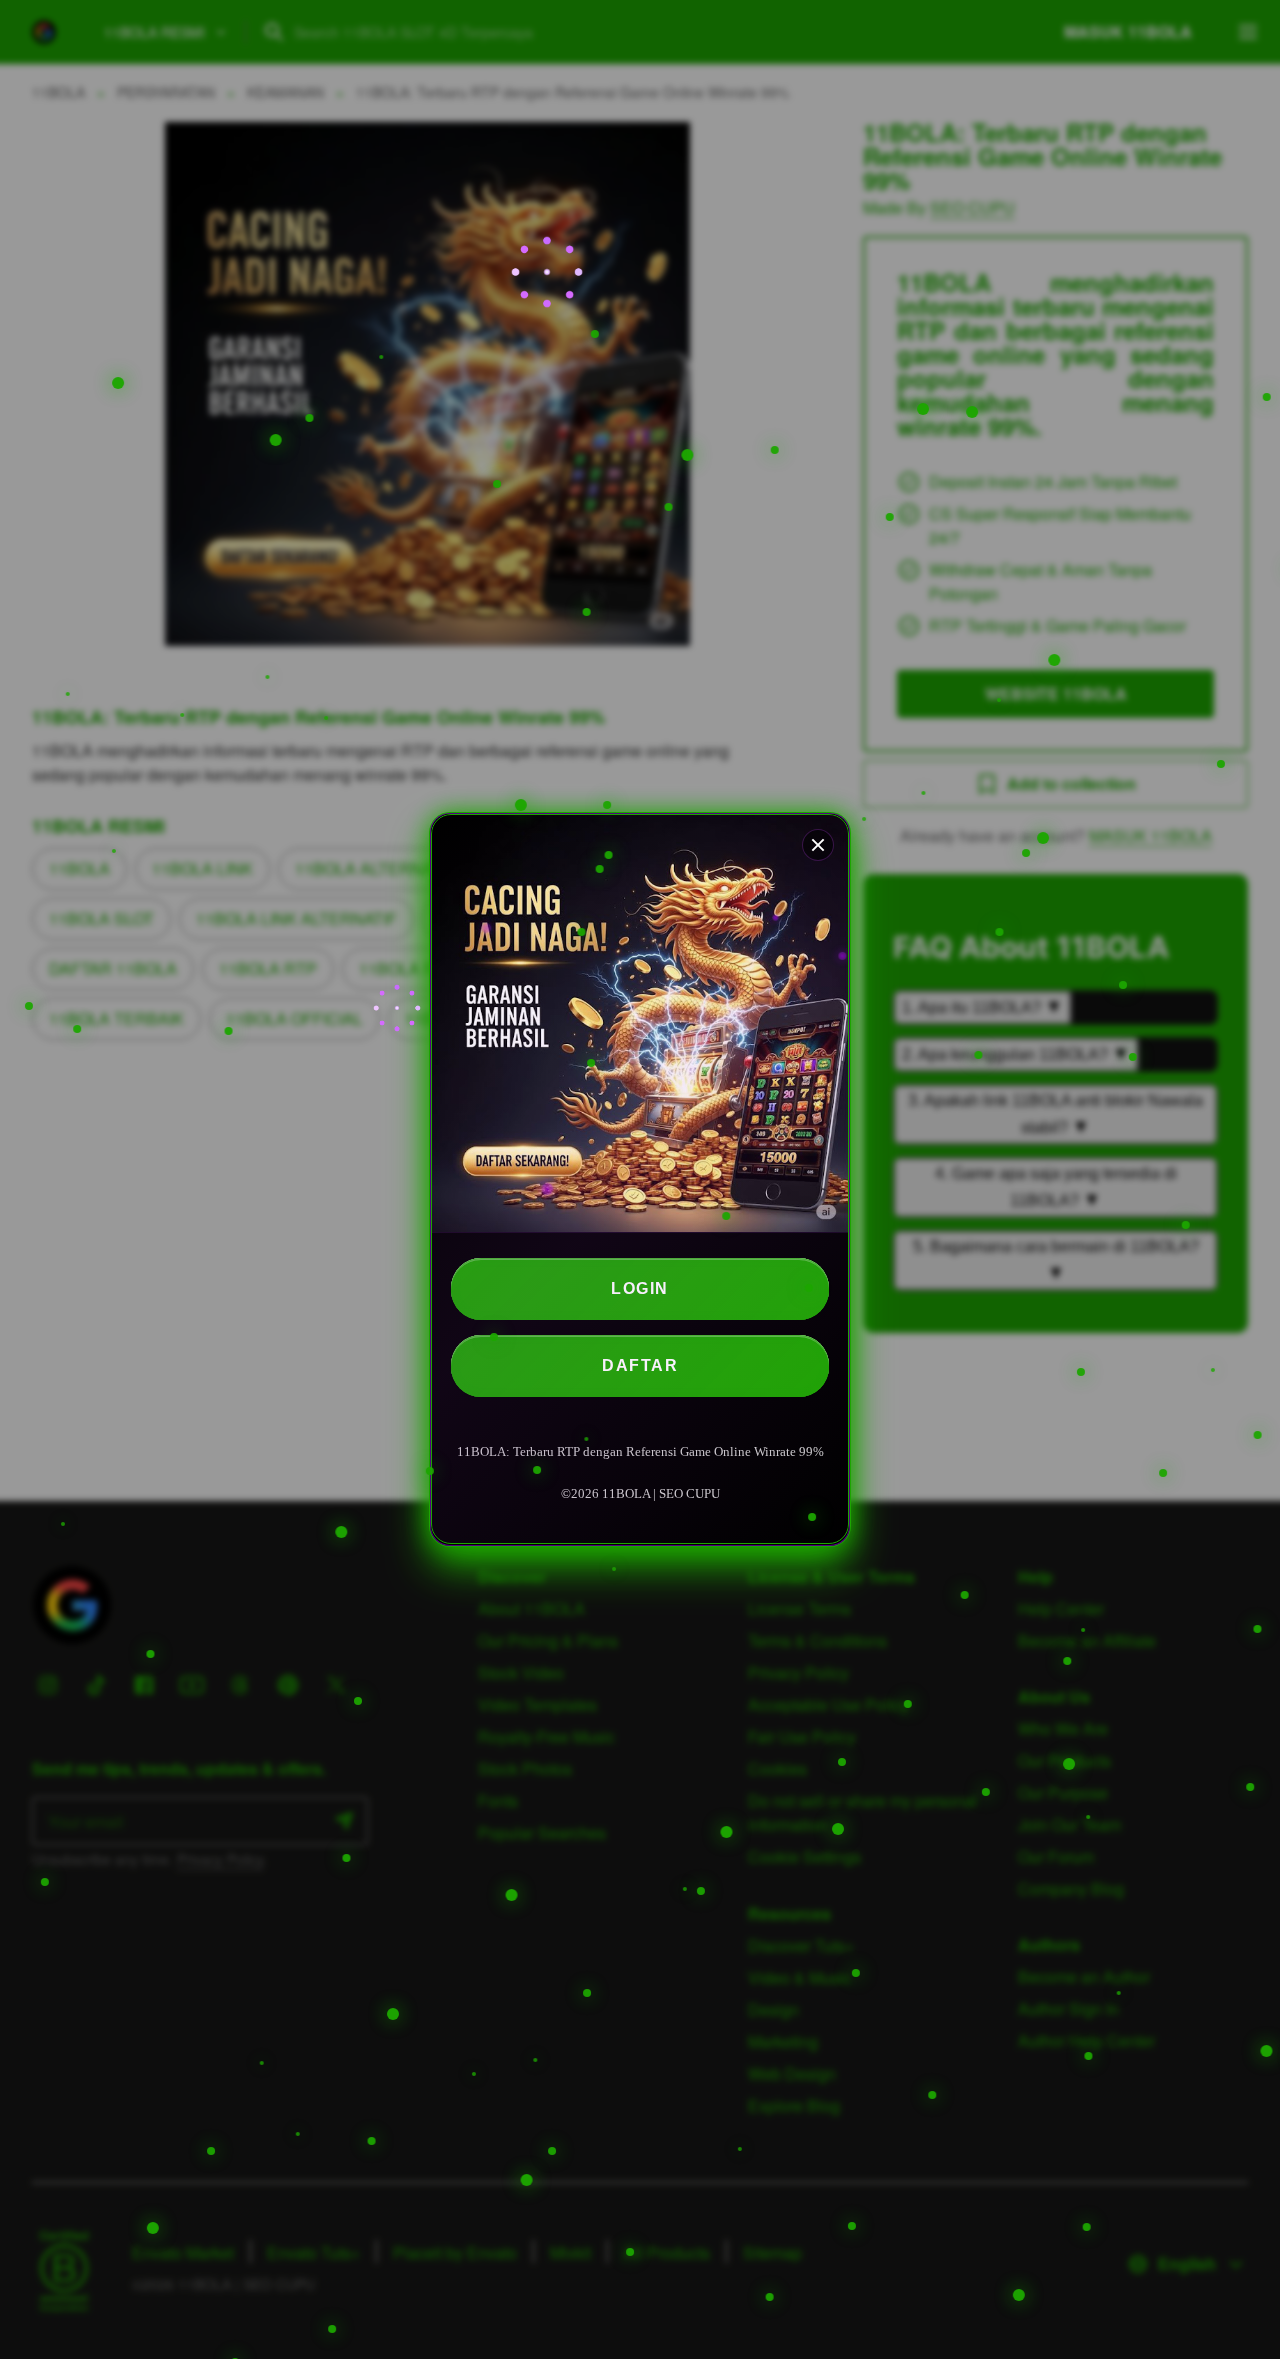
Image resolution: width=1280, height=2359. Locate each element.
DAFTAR (640, 1365)
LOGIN (640, 1288)
